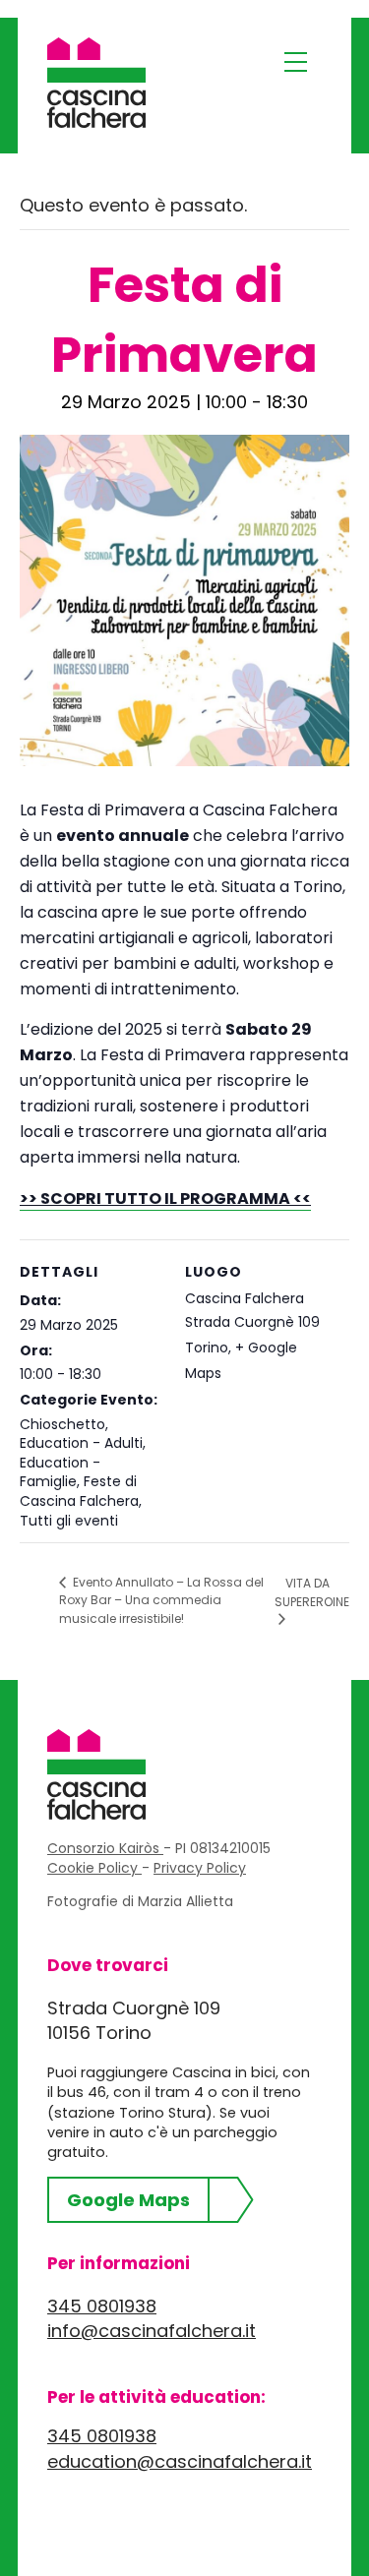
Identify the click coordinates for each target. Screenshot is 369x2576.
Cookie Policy (94, 1868)
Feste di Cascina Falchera (79, 1491)
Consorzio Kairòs (105, 1848)
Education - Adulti (81, 1443)
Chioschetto (62, 1424)
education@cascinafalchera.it (180, 2461)
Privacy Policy (200, 1868)
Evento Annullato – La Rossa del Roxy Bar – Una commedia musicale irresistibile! (161, 1600)
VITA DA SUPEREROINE (312, 1592)
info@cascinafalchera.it (152, 2331)
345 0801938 (102, 2306)
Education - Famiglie (60, 1472)
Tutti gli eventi (69, 1521)
